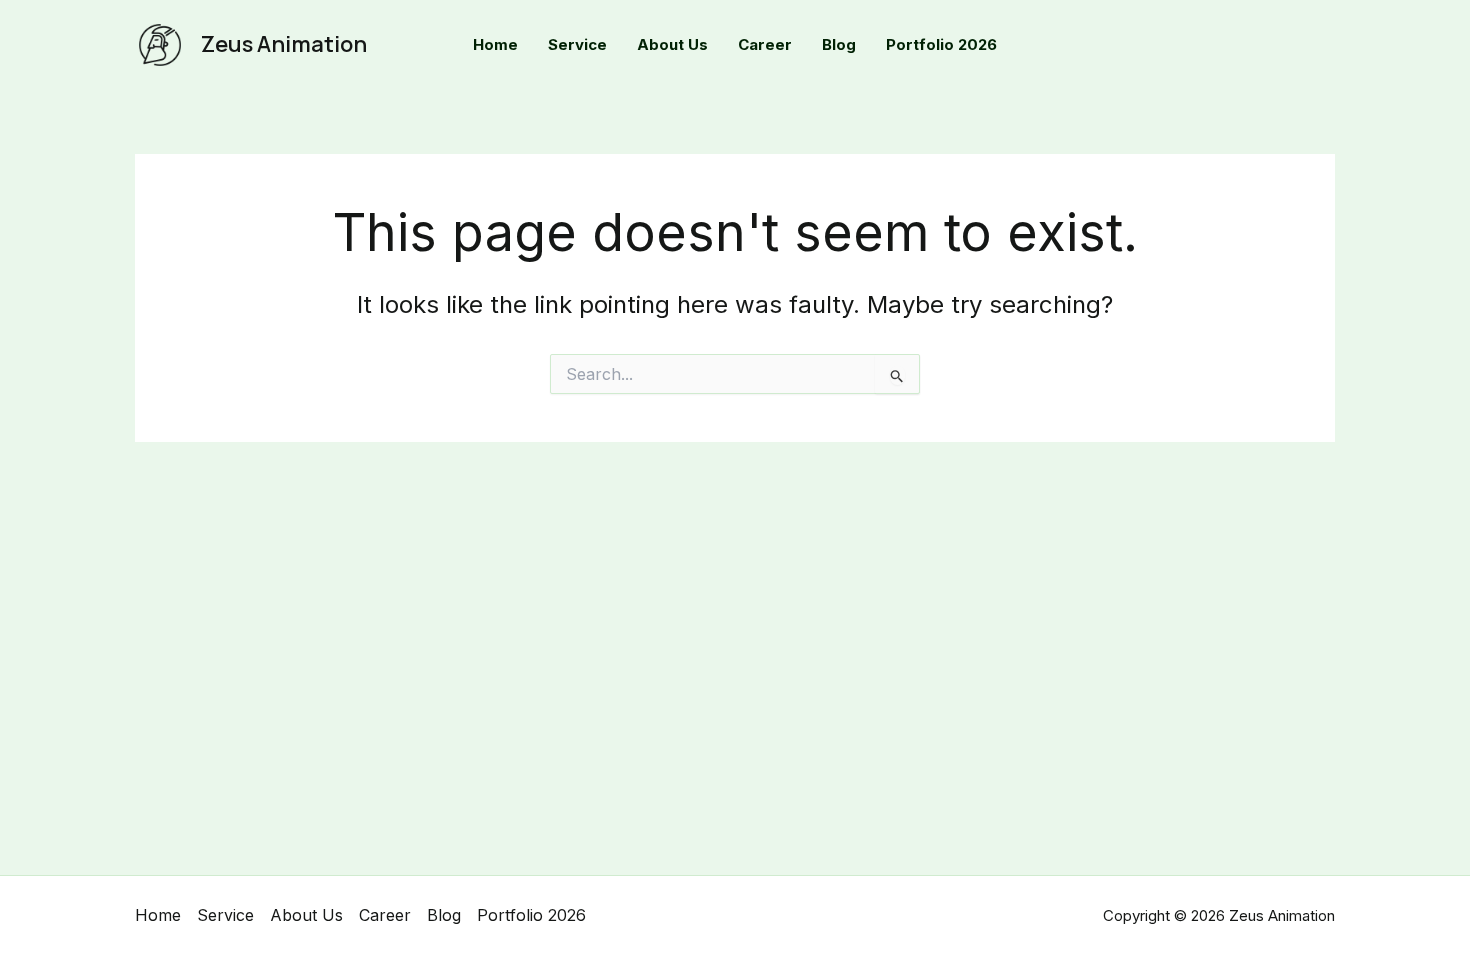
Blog (444, 915)
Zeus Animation (284, 44)
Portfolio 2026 (531, 915)
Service (225, 915)
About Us (306, 915)
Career (385, 915)
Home (158, 915)
